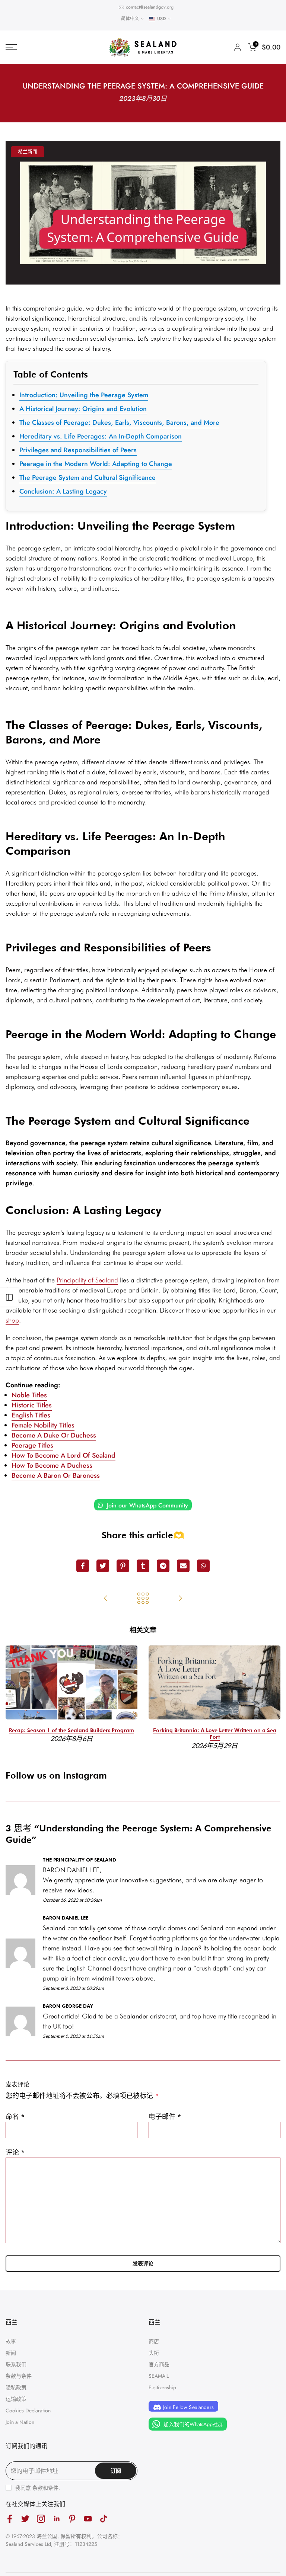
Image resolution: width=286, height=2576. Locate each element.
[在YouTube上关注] (88, 2519)
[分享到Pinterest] (123, 1566)
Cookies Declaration (28, 2410)
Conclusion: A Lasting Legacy (63, 491)
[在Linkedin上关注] (57, 2519)
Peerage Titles (32, 1445)
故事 (11, 2341)
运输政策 (16, 2399)
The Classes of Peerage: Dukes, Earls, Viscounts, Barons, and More (119, 423)
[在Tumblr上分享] (143, 1566)
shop (12, 1320)
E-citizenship (162, 2387)
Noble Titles (29, 1395)
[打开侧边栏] (9, 1297)
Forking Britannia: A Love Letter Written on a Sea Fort (215, 1734)
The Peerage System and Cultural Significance (88, 478)
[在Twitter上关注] (25, 2519)
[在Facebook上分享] (83, 1566)
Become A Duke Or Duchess (54, 1435)
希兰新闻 (28, 152)
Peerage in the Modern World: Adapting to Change (96, 464)
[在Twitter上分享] (103, 1566)
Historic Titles (32, 1405)
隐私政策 (16, 2387)
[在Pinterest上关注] (72, 2519)
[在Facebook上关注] (10, 2519)
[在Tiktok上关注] (104, 2519)
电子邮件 (165, 2117)
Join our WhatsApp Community (147, 1505)
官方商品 (159, 2364)
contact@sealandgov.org (150, 7)
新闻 (11, 2353)
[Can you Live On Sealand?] (106, 1599)
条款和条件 (45, 2488)
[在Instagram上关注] (41, 2519)
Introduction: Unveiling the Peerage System (84, 395)
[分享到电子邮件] (183, 1566)
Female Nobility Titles (43, 1425)
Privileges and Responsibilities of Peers (78, 450)
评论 (15, 2152)
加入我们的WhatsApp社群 (193, 2424)
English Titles (31, 1415)
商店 (154, 2341)
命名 (15, 2117)
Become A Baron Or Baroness (56, 1475)
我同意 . (38, 2488)
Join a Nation (20, 2422)
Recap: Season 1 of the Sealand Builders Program (71, 1730)
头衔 (154, 2353)
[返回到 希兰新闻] (143, 1599)
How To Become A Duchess (52, 1465)
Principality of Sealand (87, 1280)
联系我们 (16, 2364)
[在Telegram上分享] (163, 1566)
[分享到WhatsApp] (203, 1566)
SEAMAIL (159, 2376)
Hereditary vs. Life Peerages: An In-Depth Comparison (101, 436)
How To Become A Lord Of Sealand (63, 1455)
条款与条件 (19, 2376)
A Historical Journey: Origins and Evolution (83, 409)
